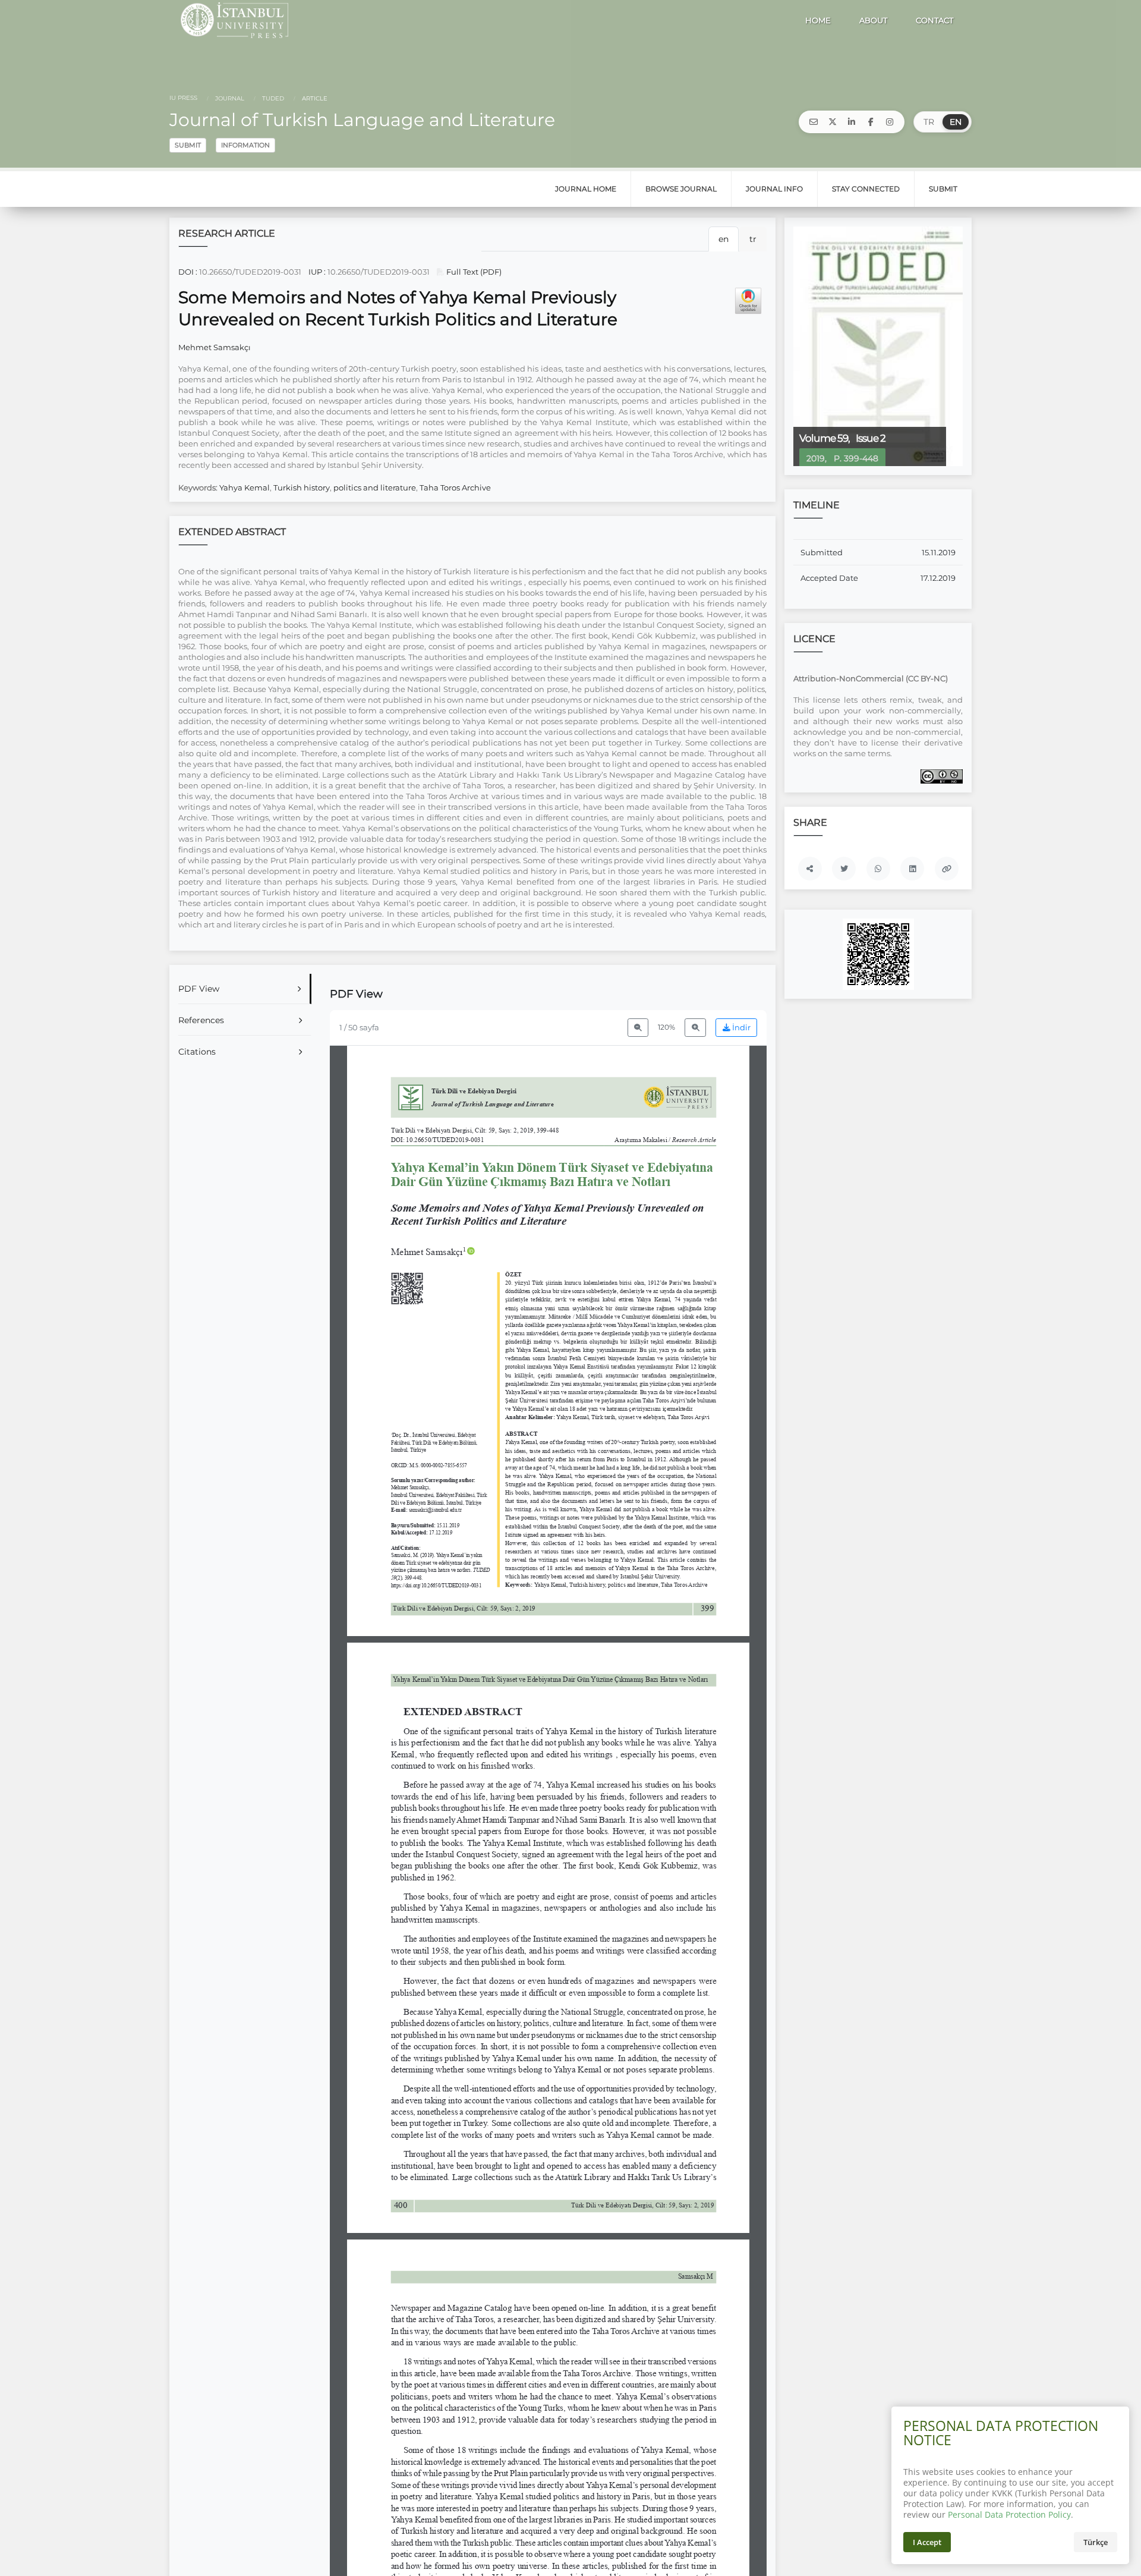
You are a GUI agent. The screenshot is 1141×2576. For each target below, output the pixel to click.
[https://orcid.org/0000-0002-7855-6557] (433, 1251)
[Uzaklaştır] (638, 1028)
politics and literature (375, 487)
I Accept (927, 2542)
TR (929, 122)
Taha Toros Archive (455, 487)
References (201, 1020)
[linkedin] (852, 122)
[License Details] (942, 776)
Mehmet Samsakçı (215, 347)
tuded (272, 98)
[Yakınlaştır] (695, 1028)
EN (956, 122)
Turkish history (302, 487)
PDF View (199, 989)
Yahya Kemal (245, 487)
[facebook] (871, 122)
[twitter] (833, 122)
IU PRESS (183, 98)
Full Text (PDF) (473, 272)
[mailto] (814, 122)
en (724, 239)
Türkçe (1096, 2542)
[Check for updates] (748, 301)
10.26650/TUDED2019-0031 (250, 272)
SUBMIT (188, 145)
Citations (197, 1052)
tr (753, 239)
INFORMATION (245, 145)
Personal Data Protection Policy (1009, 2514)
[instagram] (890, 122)
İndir (740, 1028)
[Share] (810, 869)
